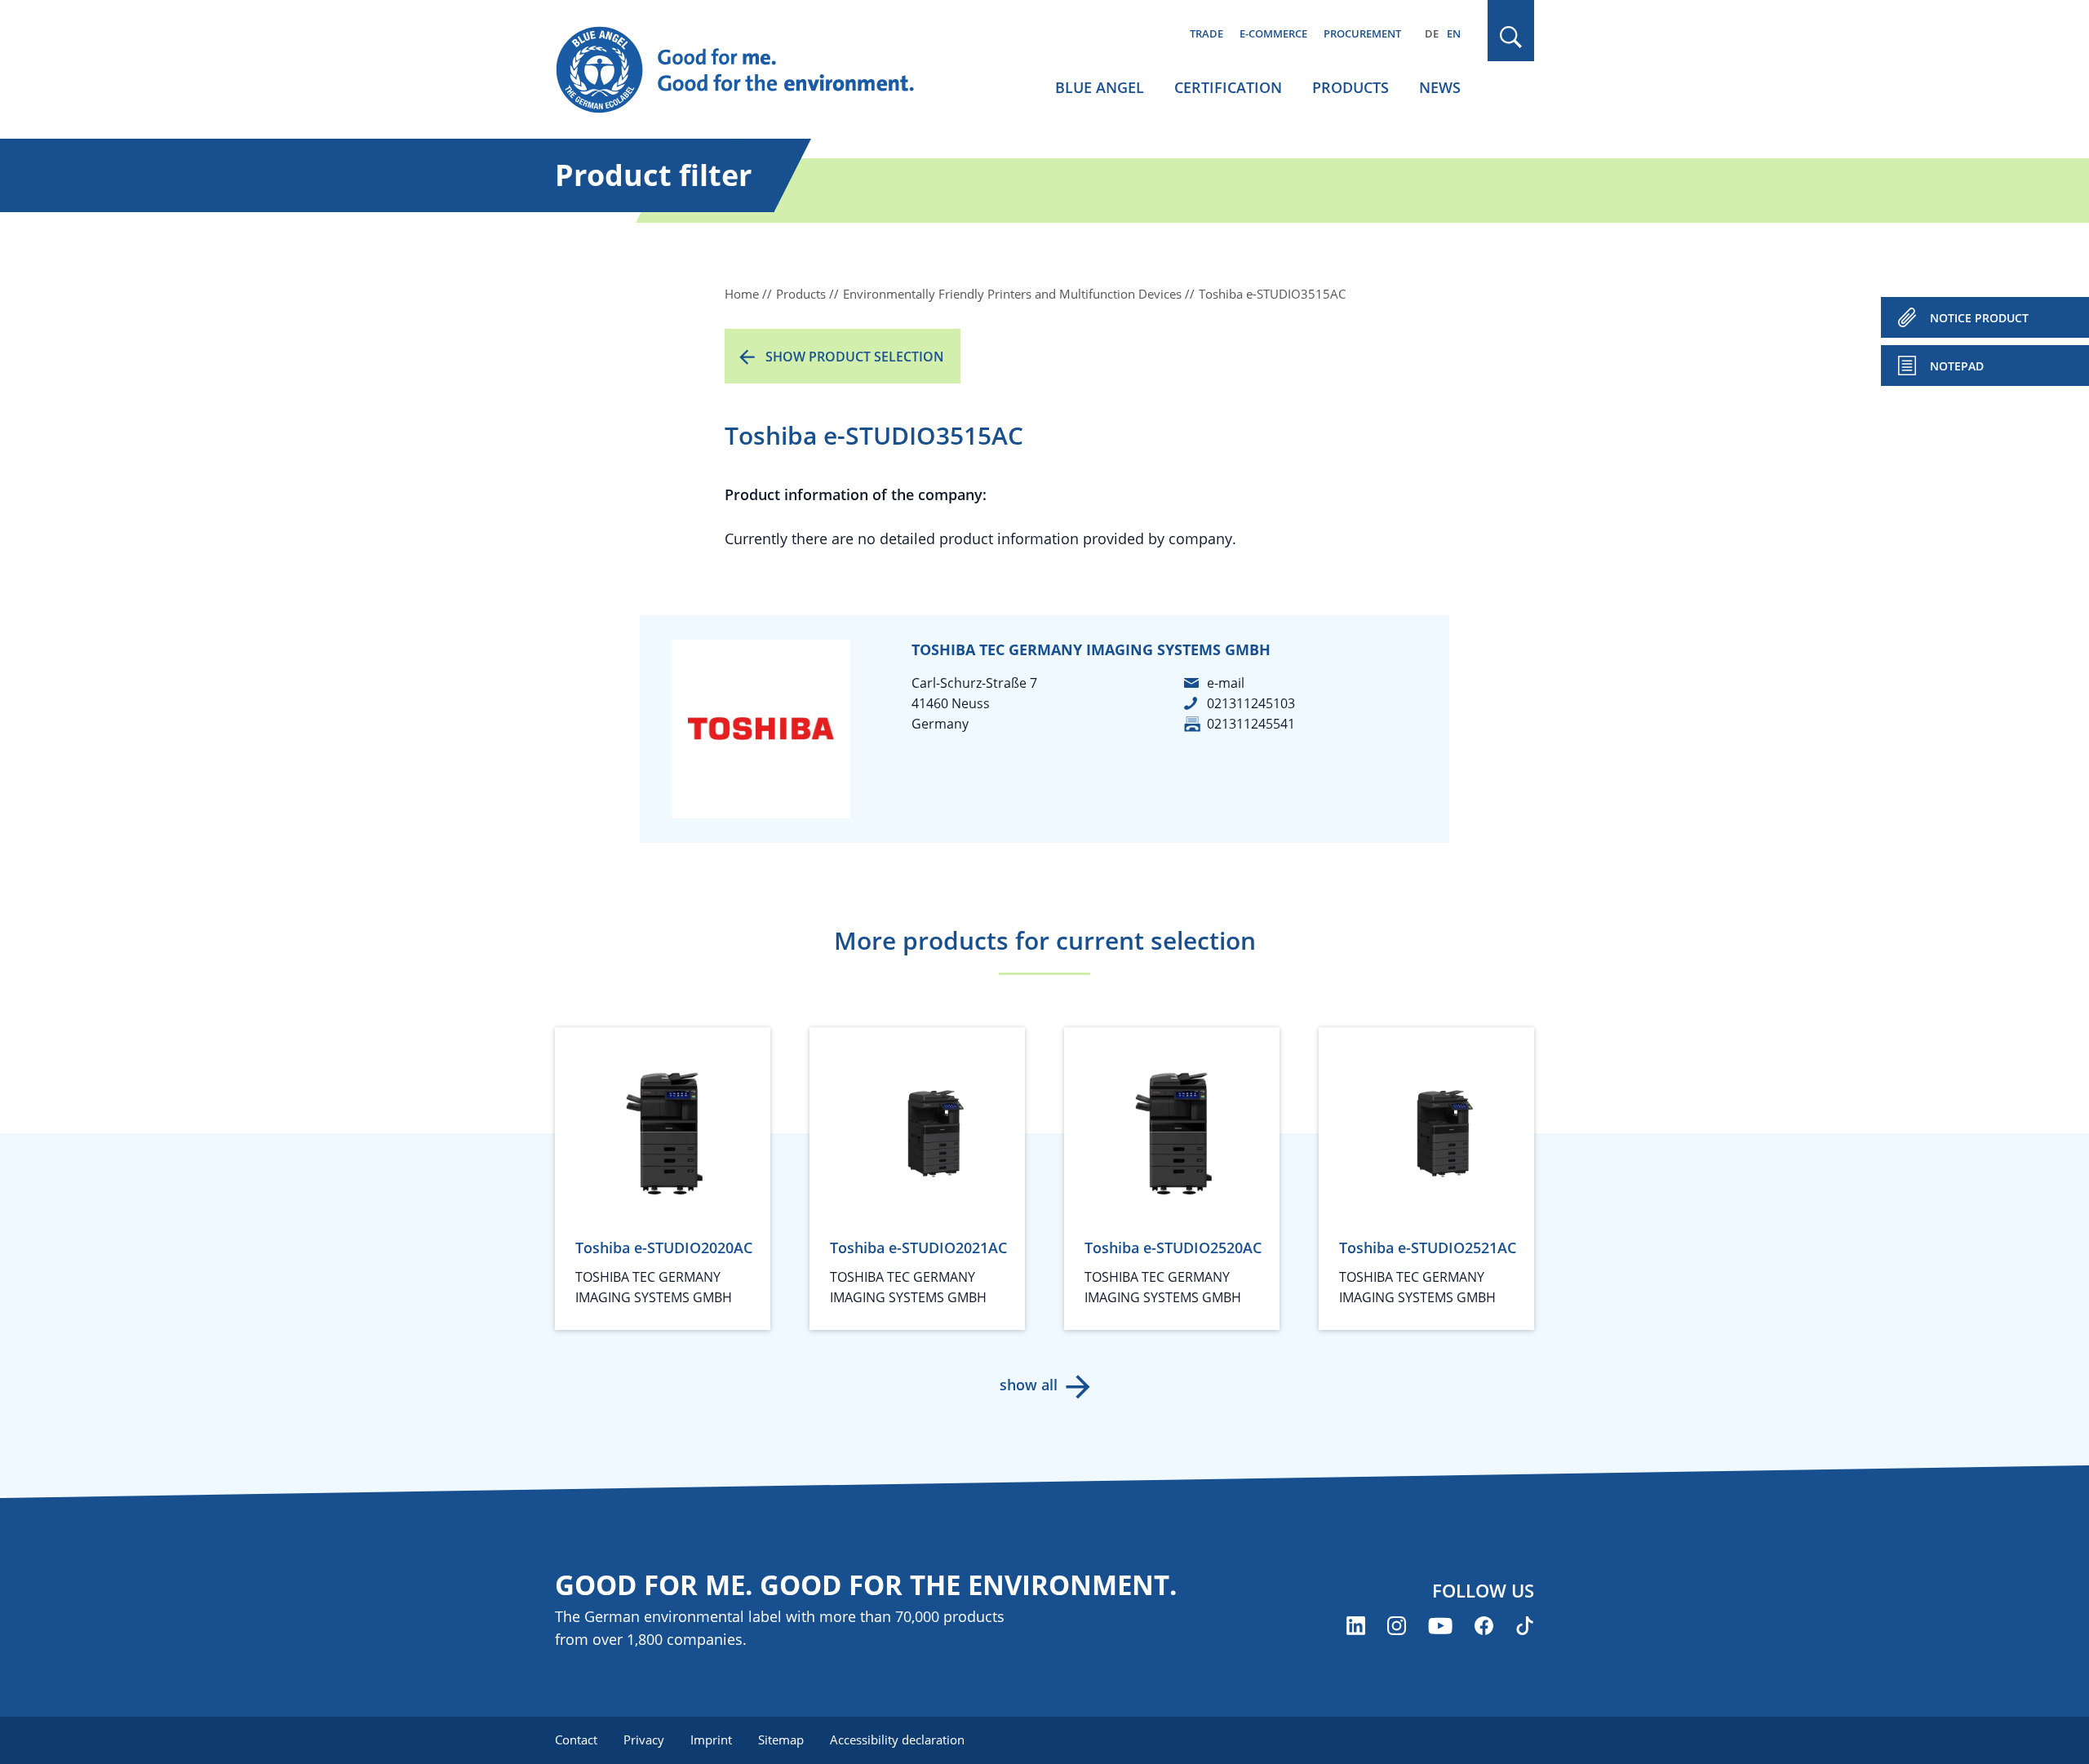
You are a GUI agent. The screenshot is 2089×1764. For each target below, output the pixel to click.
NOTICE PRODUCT (1979, 318)
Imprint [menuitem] (711, 1740)
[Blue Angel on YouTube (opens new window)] (1440, 1626)
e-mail (1226, 683)
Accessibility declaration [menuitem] (897, 1740)
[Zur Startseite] (751, 70)
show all (1029, 1385)
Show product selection (855, 357)
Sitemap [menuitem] (781, 1740)
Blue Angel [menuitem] (1100, 87)
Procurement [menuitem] (1362, 33)
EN (1454, 33)
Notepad (1957, 366)
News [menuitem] (1440, 87)
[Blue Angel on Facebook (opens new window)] (1484, 1626)
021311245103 (1251, 703)
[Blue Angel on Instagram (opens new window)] (1397, 1626)
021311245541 (1251, 724)
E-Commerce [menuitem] (1273, 33)
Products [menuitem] (1351, 87)
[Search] (1511, 37)
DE (1432, 33)
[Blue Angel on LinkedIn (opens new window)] (1356, 1626)
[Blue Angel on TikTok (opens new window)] (1525, 1626)
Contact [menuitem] (576, 1740)
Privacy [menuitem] (644, 1740)
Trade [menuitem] (1206, 33)
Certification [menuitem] (1228, 87)
